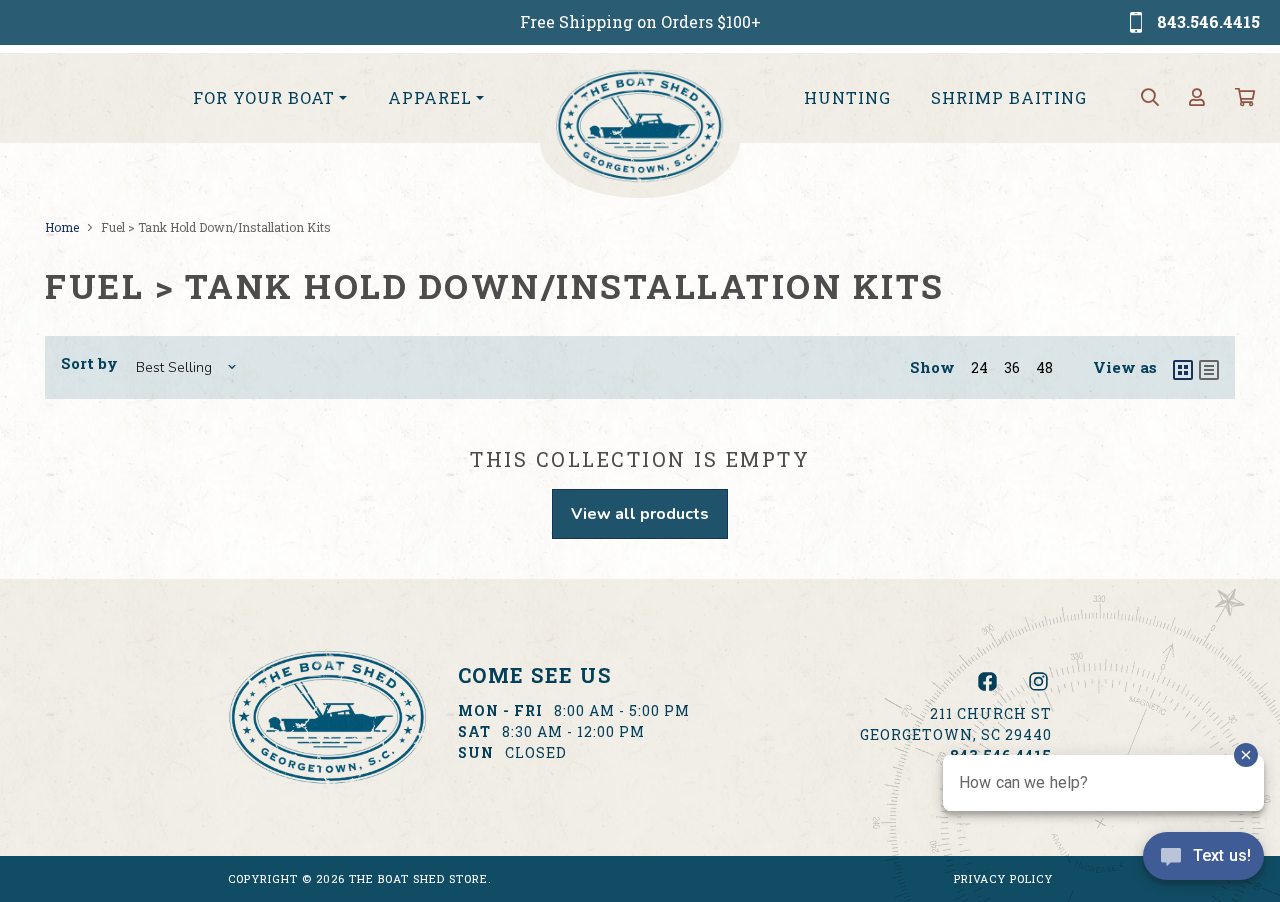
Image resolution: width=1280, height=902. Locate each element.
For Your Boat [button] (264, 97)
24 (979, 367)
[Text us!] (1203, 861)
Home (62, 227)
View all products (640, 514)
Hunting (847, 97)
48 (1044, 367)
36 (1012, 367)
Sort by (89, 363)
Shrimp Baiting (1009, 97)
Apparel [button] (430, 97)
